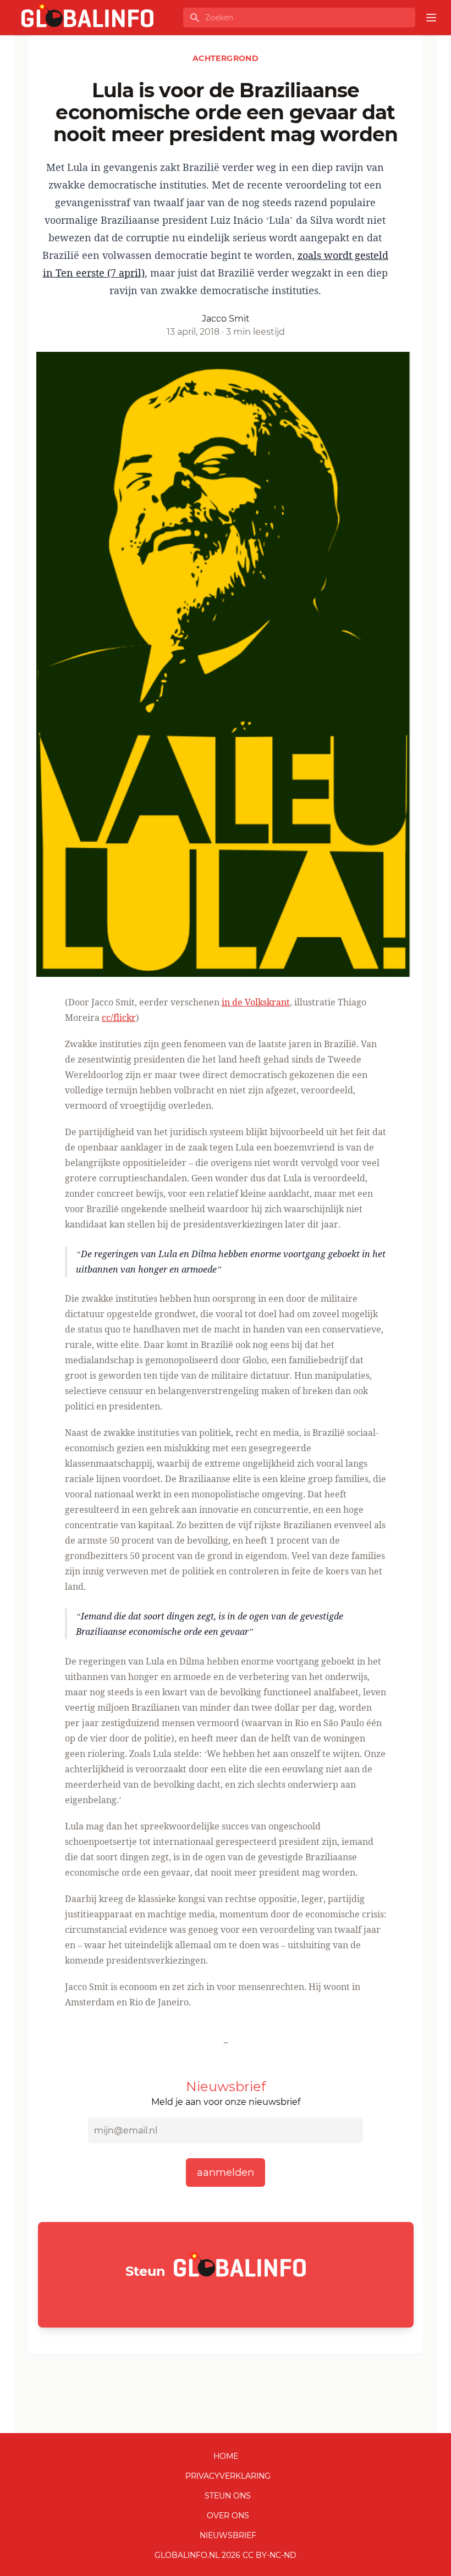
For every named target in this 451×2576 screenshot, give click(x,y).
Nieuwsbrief (228, 2535)
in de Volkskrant (256, 1002)
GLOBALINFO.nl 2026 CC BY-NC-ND (226, 2555)
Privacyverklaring (228, 2476)
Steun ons (228, 2496)
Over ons (228, 2516)
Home (226, 2456)
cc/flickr (119, 1018)
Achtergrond (226, 58)
